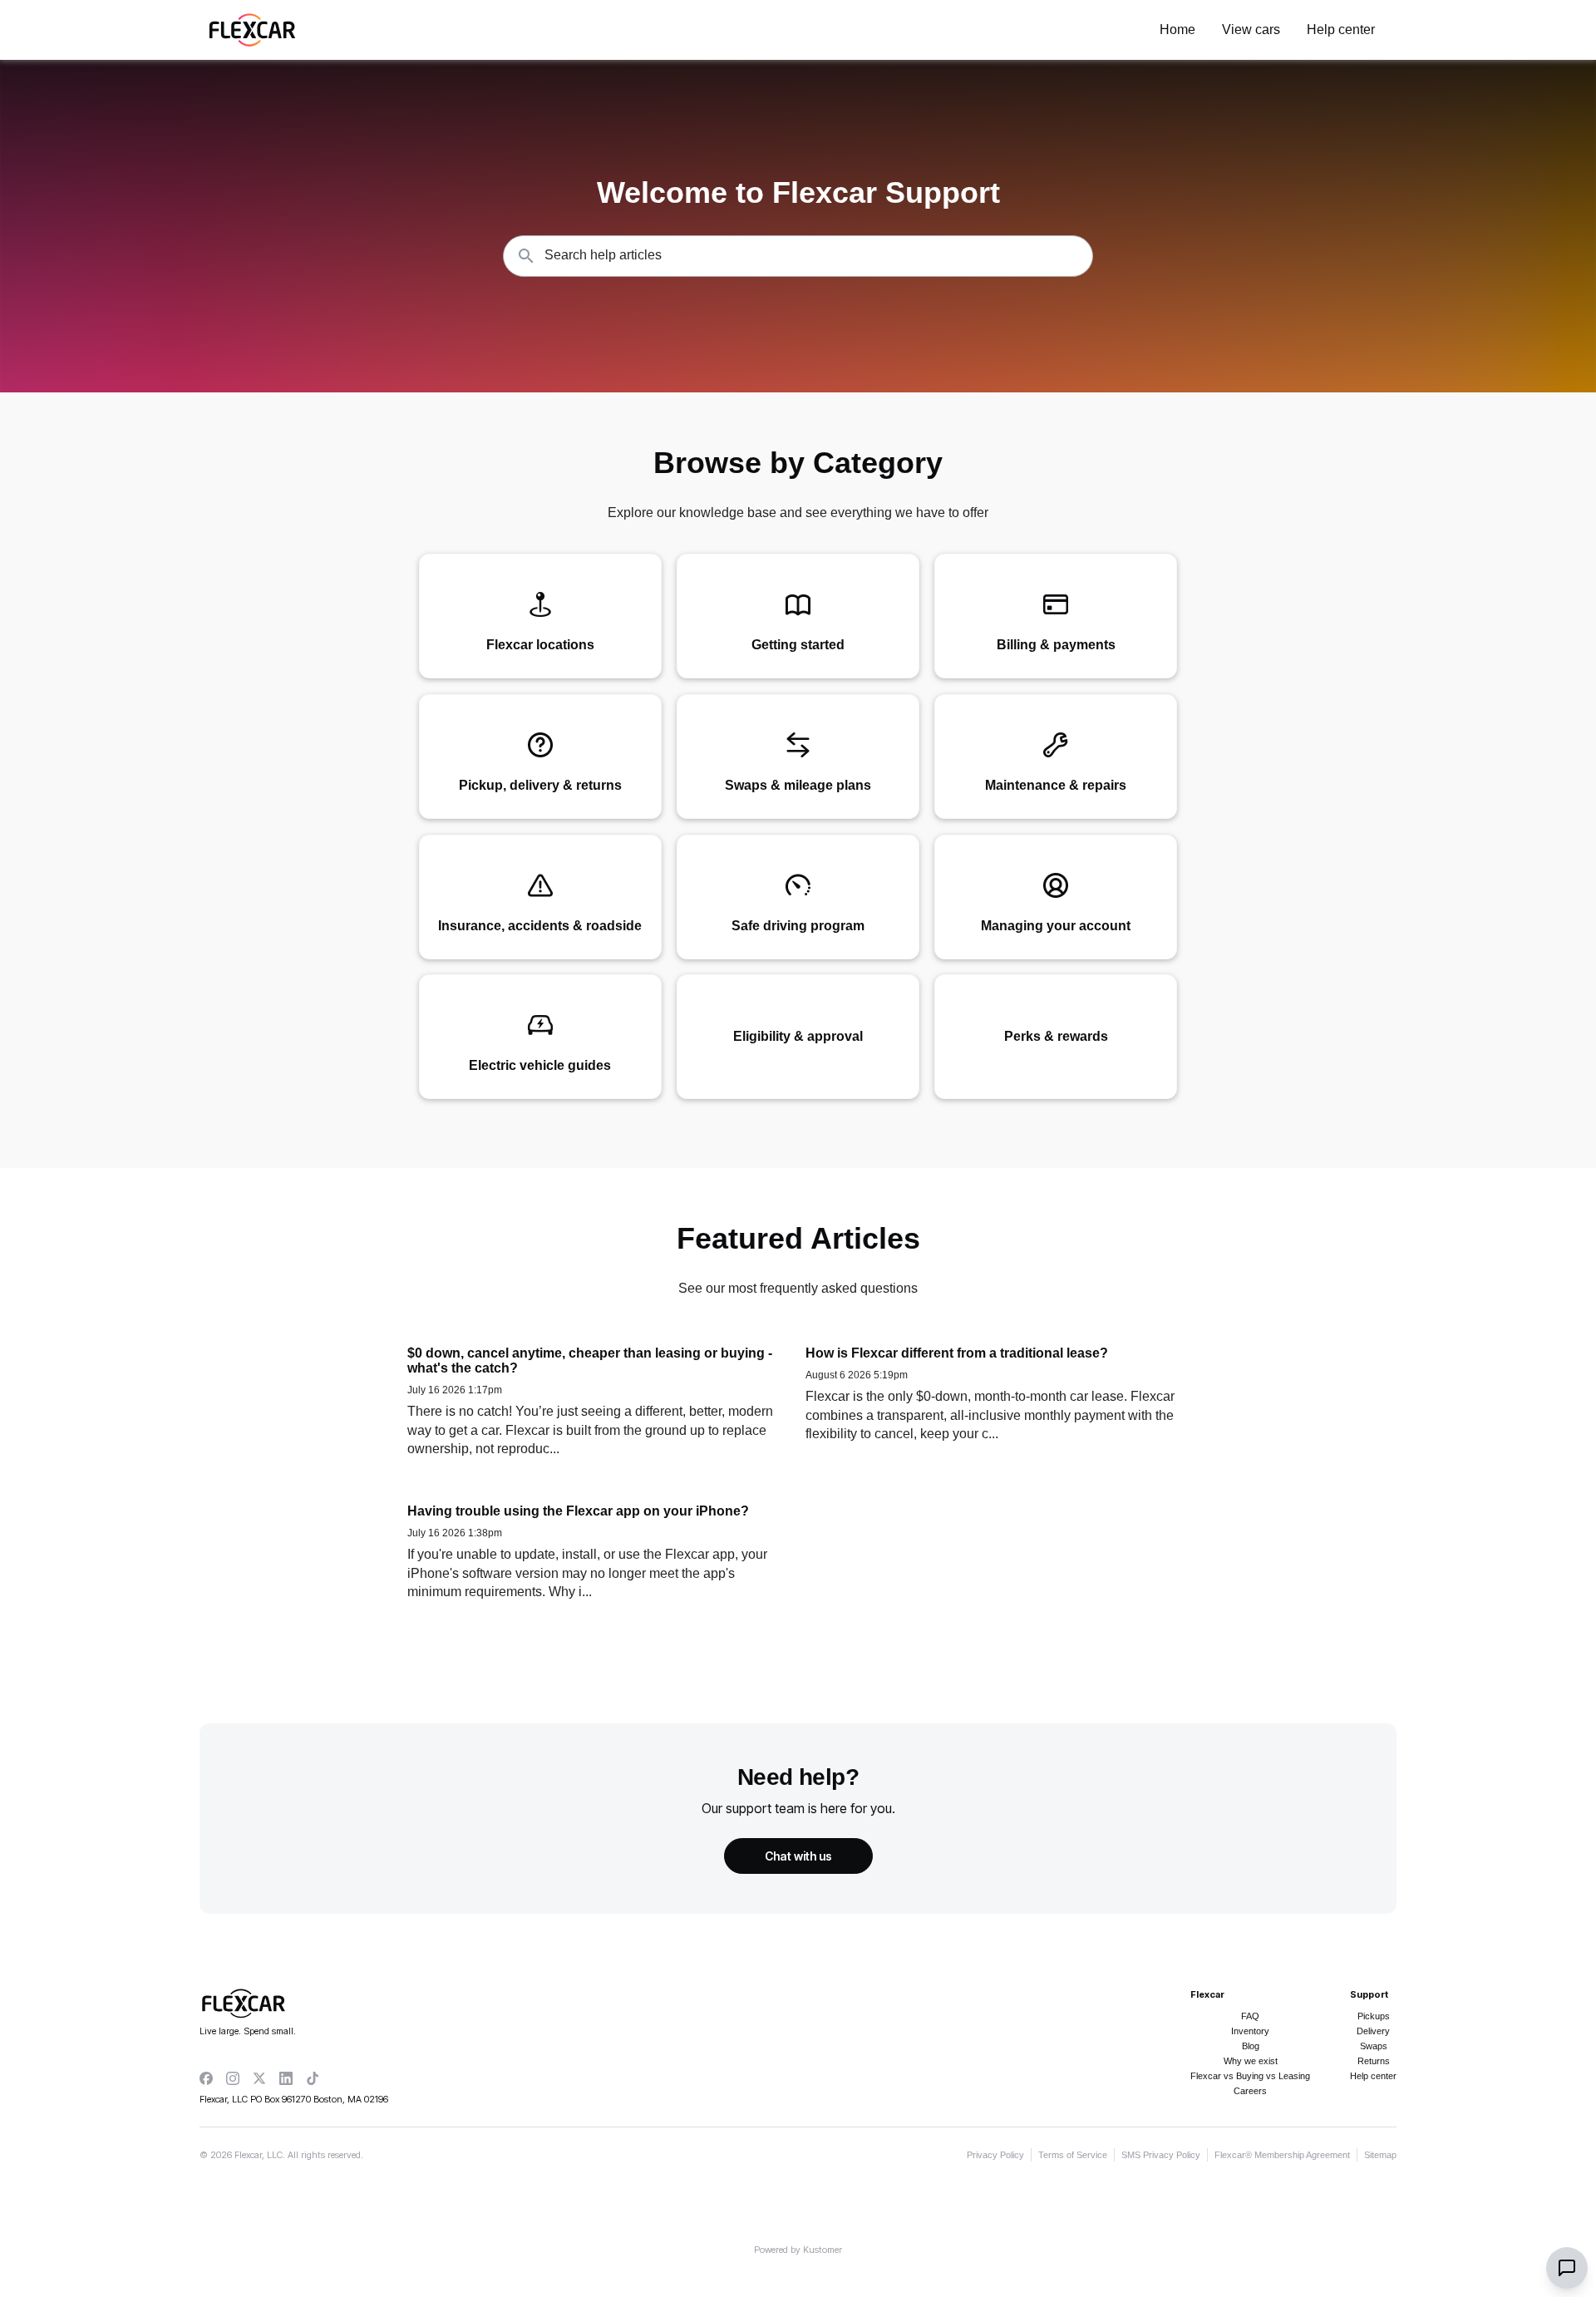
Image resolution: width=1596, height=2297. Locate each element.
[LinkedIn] (286, 2078)
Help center (1373, 2076)
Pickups (1374, 2016)
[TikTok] (313, 2078)
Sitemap (1380, 2155)
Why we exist (1251, 2061)
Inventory (1250, 2031)
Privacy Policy (995, 2155)
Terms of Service (1073, 2155)
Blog (1251, 2046)
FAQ (1250, 2016)
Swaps (1374, 2046)
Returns (1374, 2061)
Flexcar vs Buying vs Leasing (1250, 2076)
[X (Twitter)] (259, 2078)
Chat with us (798, 1856)
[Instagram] (233, 2078)
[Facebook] (206, 2078)
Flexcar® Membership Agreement (1282, 2155)
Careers (1250, 2091)
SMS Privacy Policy (1161, 2155)
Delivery (1373, 2031)
